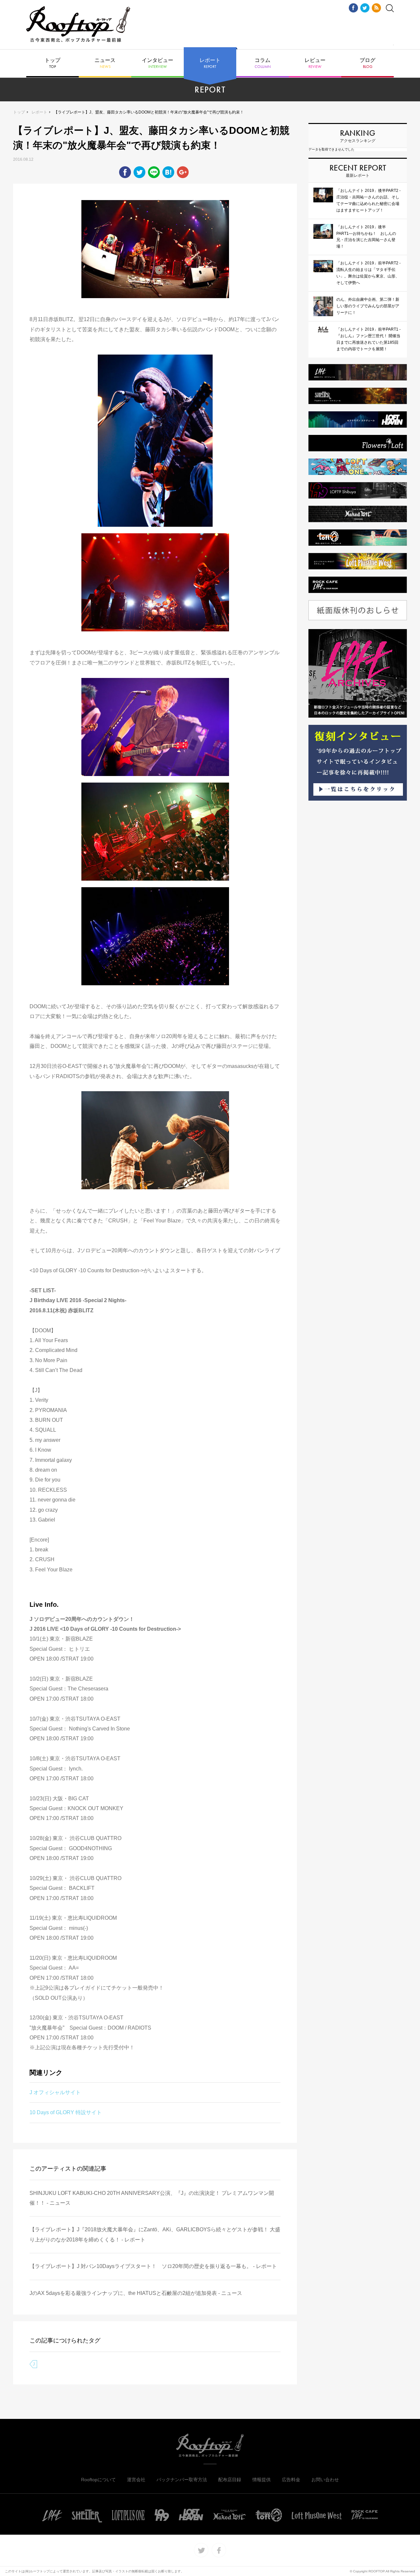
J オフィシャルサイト (55, 2092)
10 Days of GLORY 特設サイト (66, 2112)
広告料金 (291, 2480)
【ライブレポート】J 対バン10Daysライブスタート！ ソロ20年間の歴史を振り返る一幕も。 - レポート (153, 2266)
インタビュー (157, 63)
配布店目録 (230, 2480)
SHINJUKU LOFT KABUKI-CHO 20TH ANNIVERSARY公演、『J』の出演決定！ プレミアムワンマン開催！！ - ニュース (152, 2198)
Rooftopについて (98, 2480)
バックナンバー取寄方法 (182, 2480)
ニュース (105, 63)
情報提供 (262, 2480)
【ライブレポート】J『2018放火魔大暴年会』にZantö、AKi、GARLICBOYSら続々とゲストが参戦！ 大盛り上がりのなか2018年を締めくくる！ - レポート (155, 2234)
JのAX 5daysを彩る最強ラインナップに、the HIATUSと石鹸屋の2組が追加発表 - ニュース (136, 2293)
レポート (210, 63)
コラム (263, 63)
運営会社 (136, 2480)
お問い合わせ (325, 2480)
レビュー (315, 63)
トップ (52, 63)
